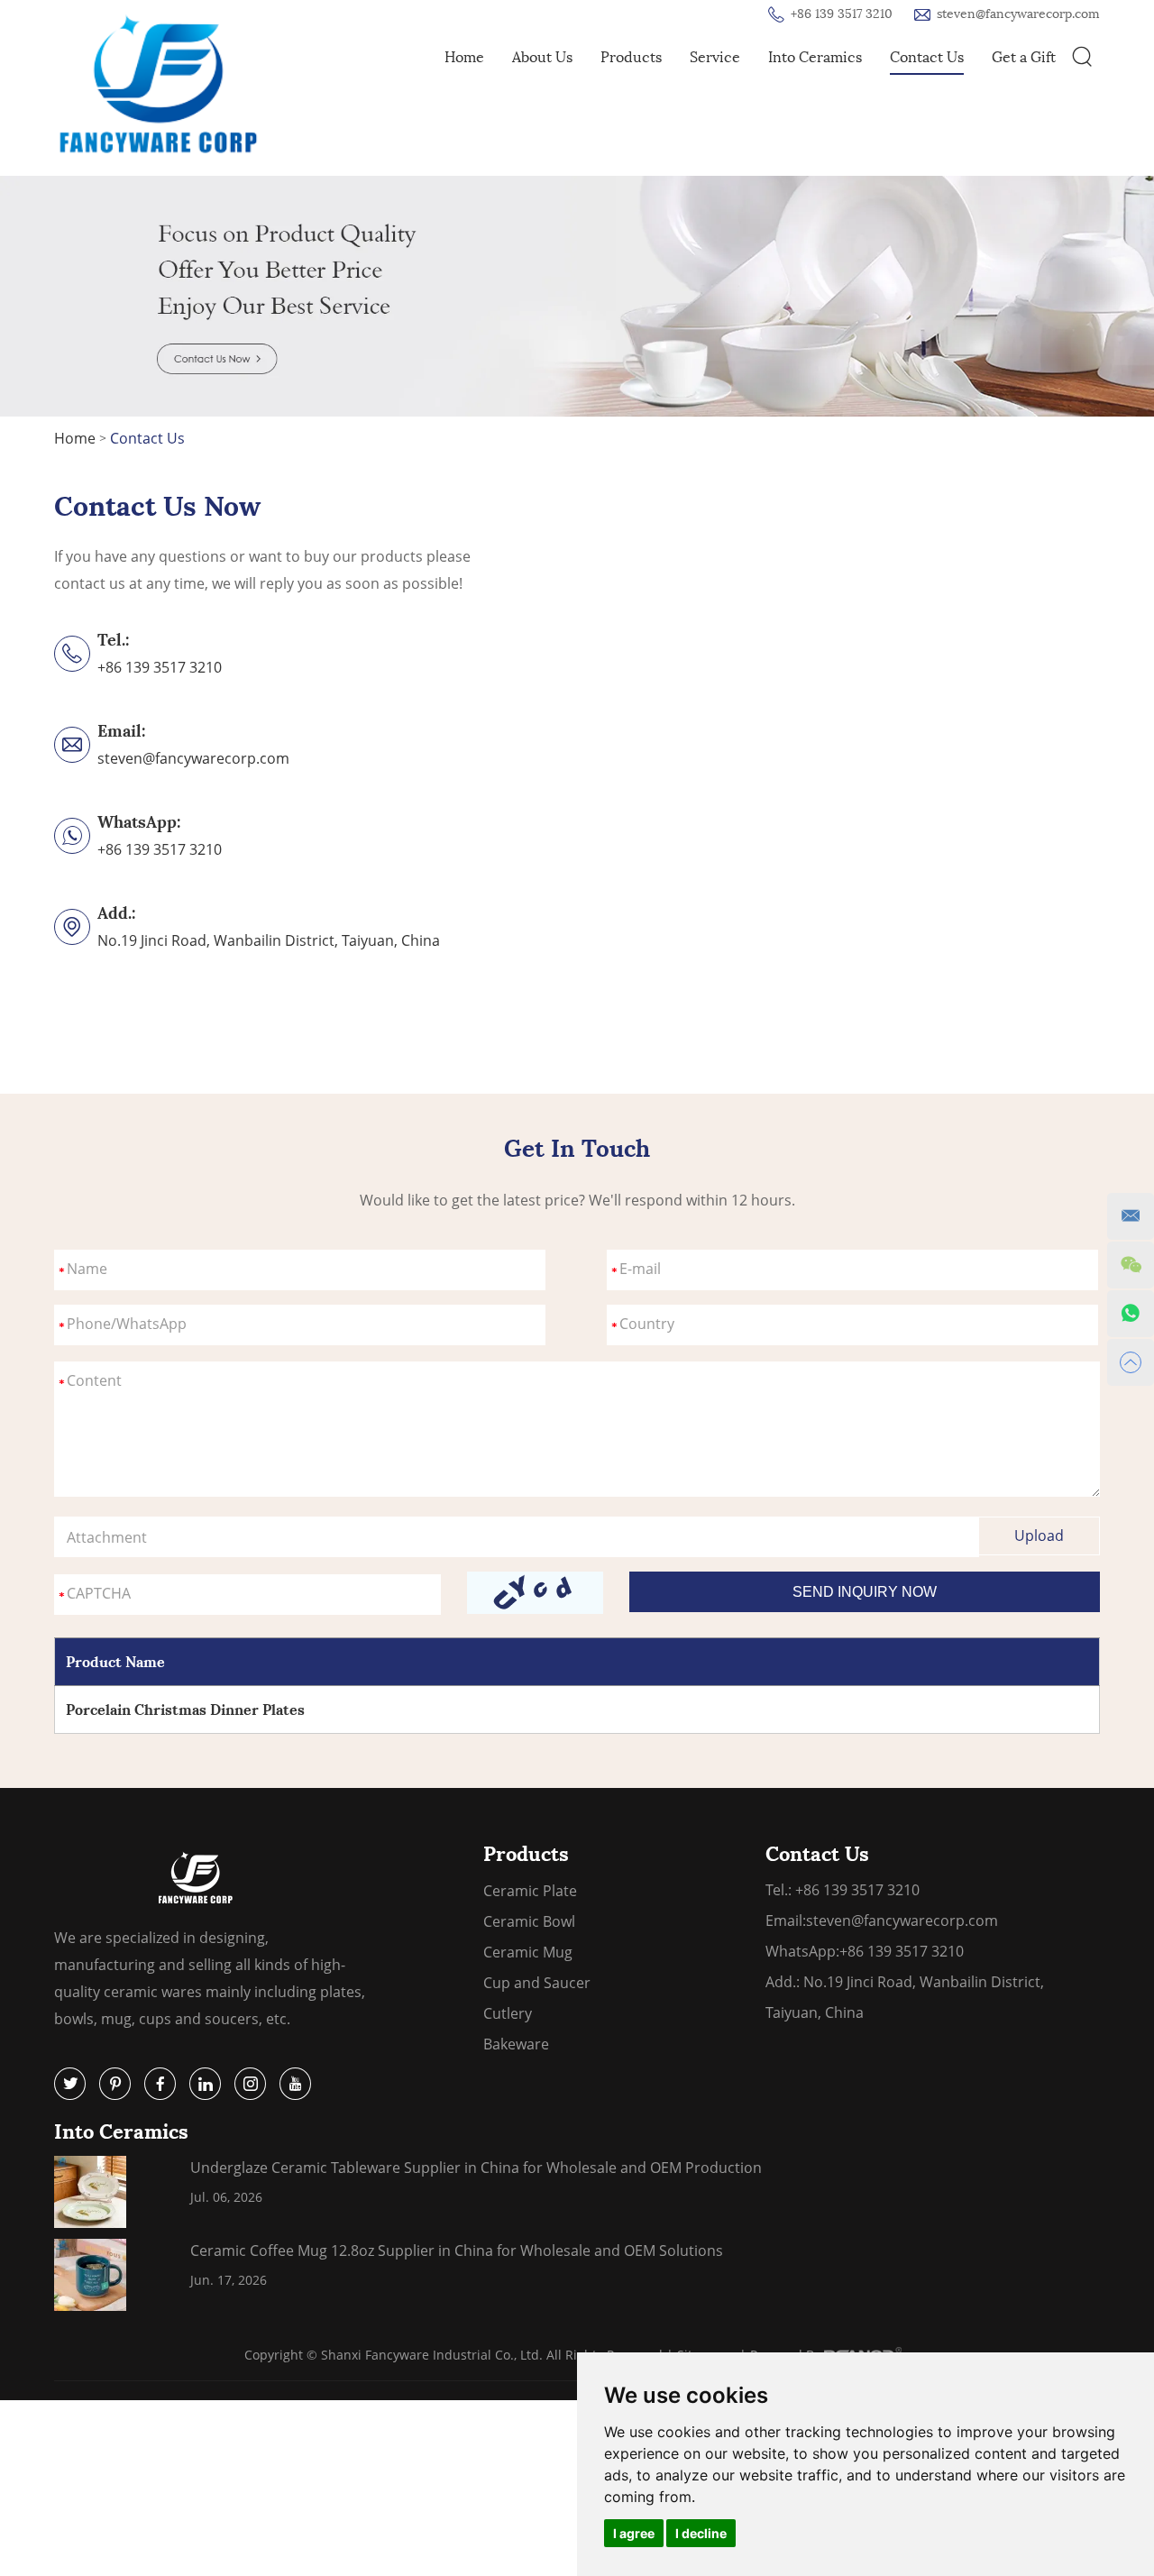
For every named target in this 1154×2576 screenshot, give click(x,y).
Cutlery (508, 2013)
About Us (542, 57)
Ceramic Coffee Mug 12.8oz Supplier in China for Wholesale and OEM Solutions (457, 2251)
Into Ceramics (815, 57)
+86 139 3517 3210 (160, 849)
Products (631, 57)
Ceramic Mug (528, 1952)
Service (715, 57)
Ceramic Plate (530, 1891)
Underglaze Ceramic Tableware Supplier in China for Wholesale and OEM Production (476, 2168)
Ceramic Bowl (529, 1921)
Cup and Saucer (537, 1983)
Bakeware (516, 2044)
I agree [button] (634, 2533)
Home (464, 57)
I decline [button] (701, 2533)
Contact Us (927, 57)
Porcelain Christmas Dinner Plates (185, 1710)
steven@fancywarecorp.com (1018, 14)
